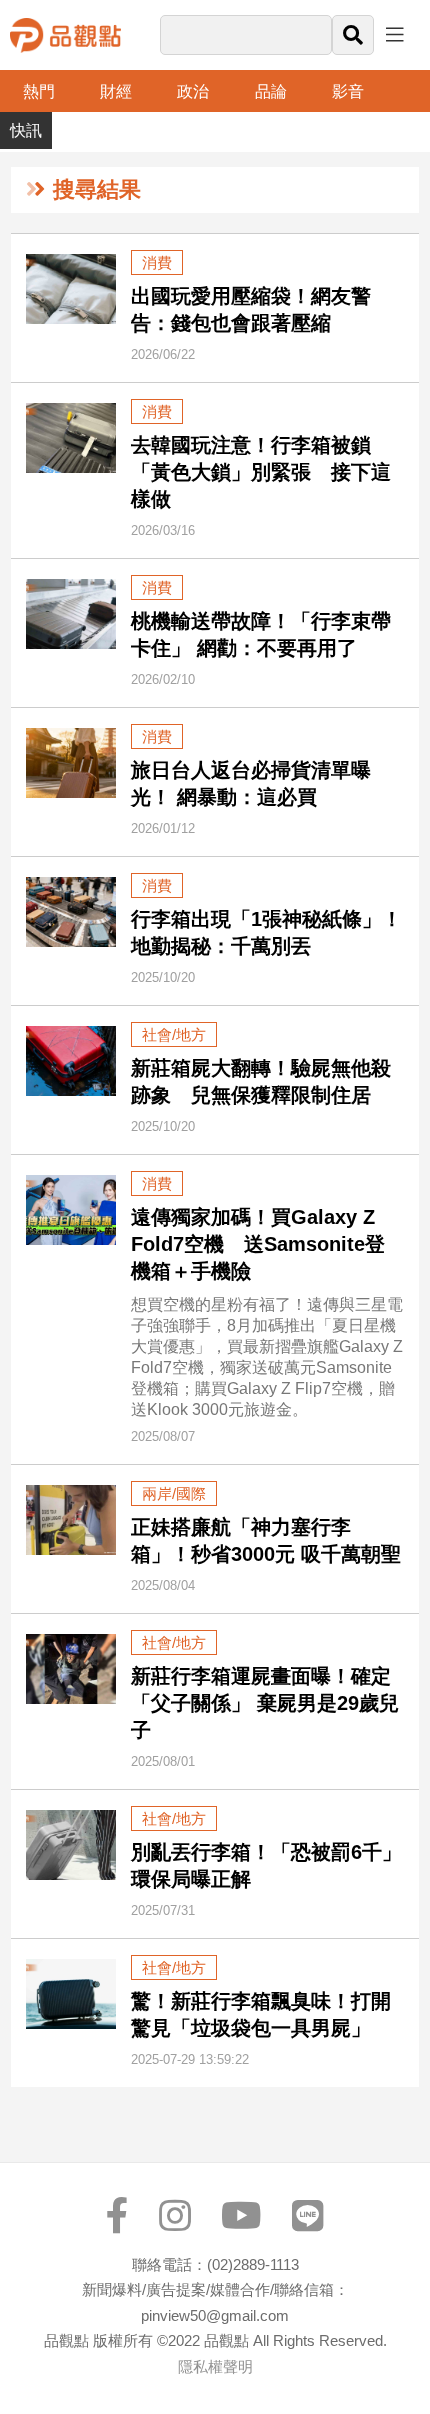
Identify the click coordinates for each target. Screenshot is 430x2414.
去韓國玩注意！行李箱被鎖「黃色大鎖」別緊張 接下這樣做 (261, 472)
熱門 (39, 91)
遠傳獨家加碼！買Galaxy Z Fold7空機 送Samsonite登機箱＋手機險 (258, 1244)
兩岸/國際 (174, 1493)
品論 (271, 91)
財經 (116, 91)
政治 (193, 91)
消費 (157, 262)
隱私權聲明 (215, 2366)
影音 (348, 91)
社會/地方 (174, 1034)
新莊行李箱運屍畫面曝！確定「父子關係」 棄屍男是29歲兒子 (265, 1703)
